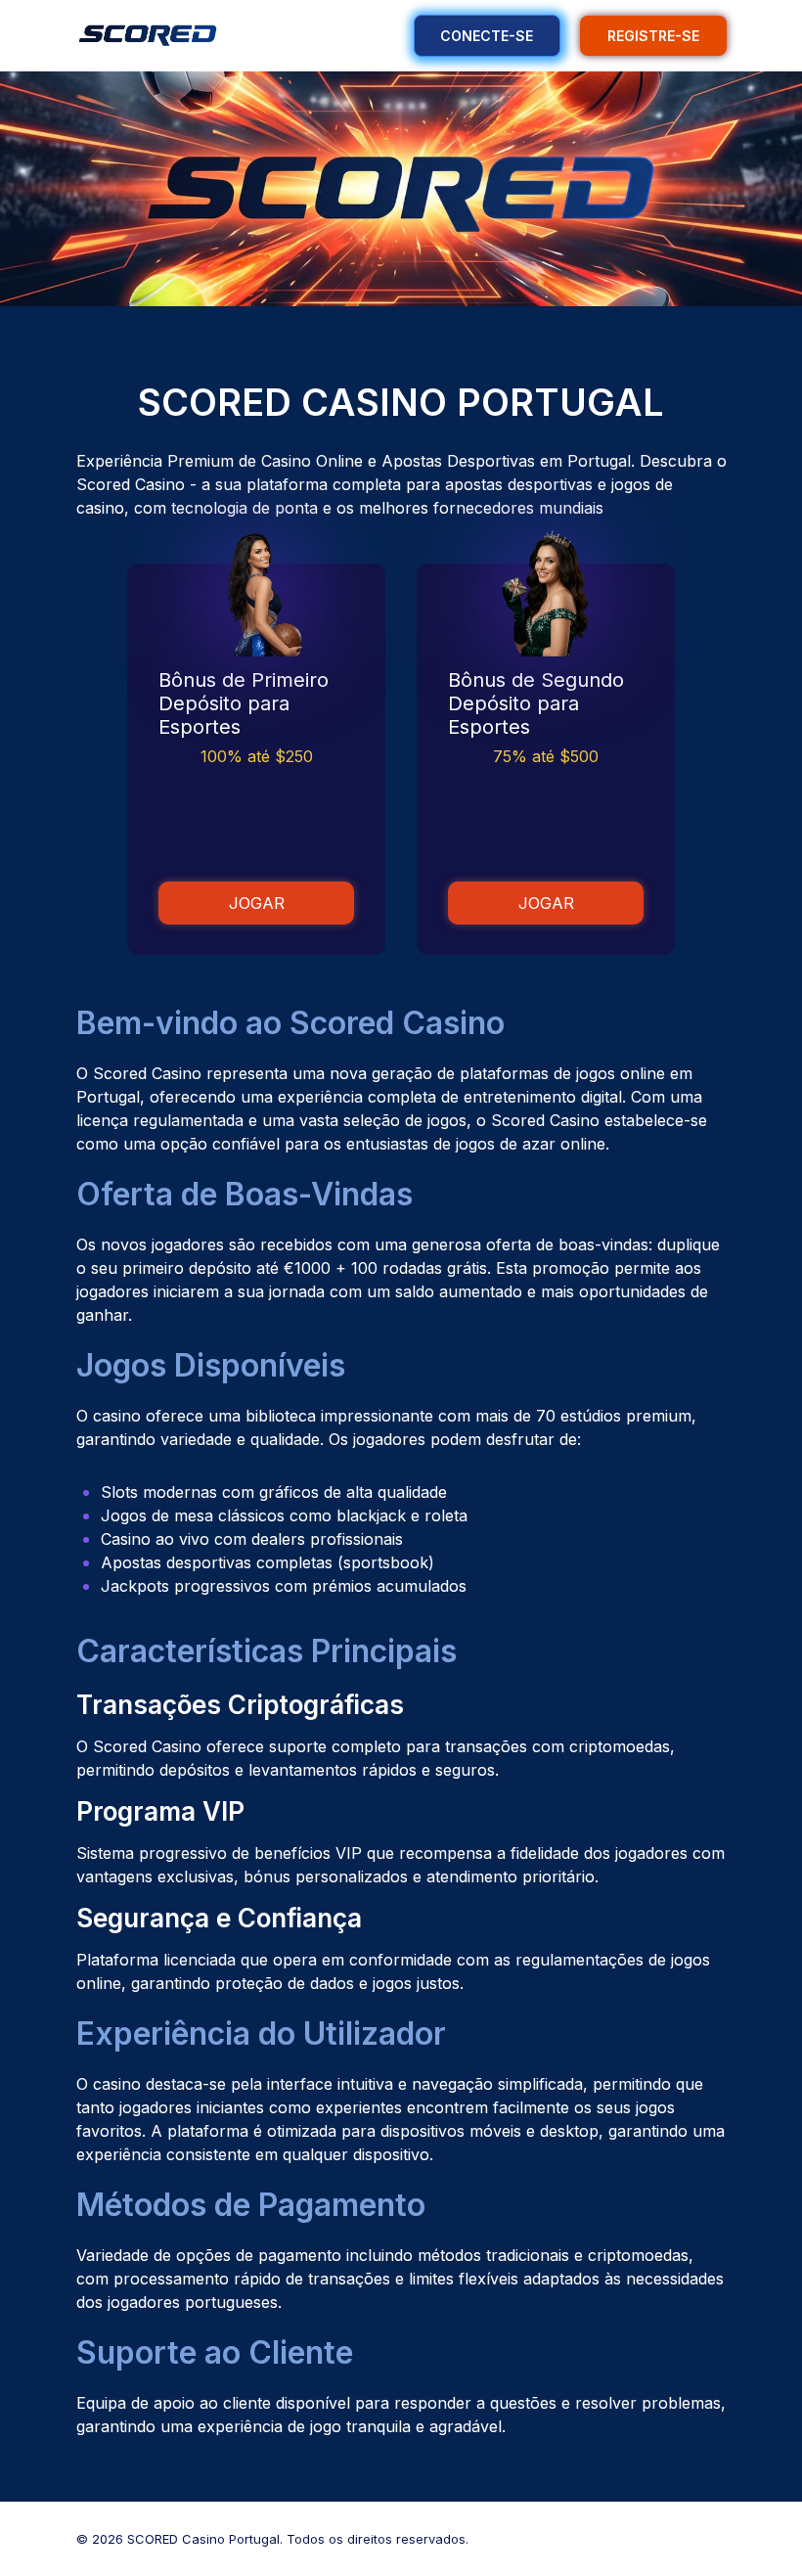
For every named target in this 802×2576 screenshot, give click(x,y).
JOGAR (257, 903)
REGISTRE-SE (653, 36)
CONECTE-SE (487, 36)
